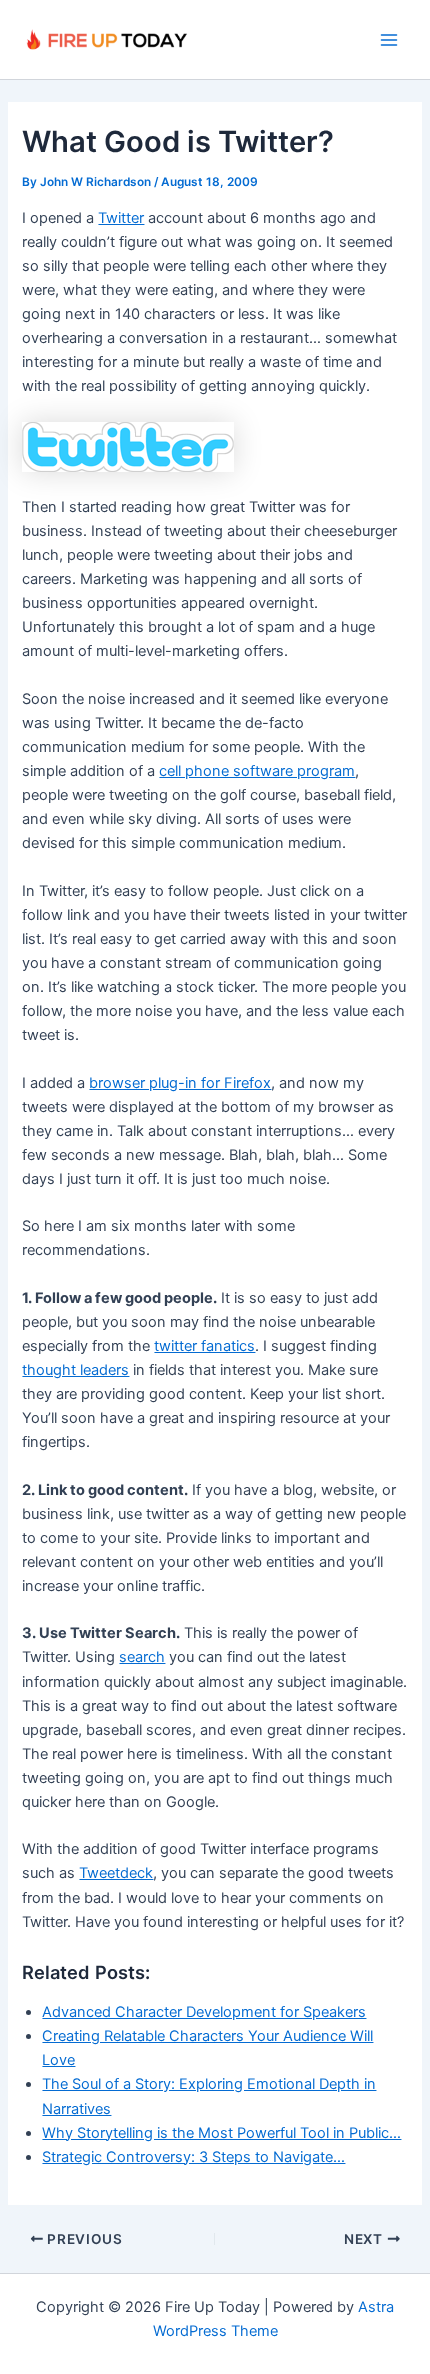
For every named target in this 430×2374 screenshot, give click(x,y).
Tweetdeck (116, 1873)
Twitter (121, 218)
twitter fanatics (204, 1346)
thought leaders (75, 1370)
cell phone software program (257, 771)
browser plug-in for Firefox (180, 1083)
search (142, 1657)
